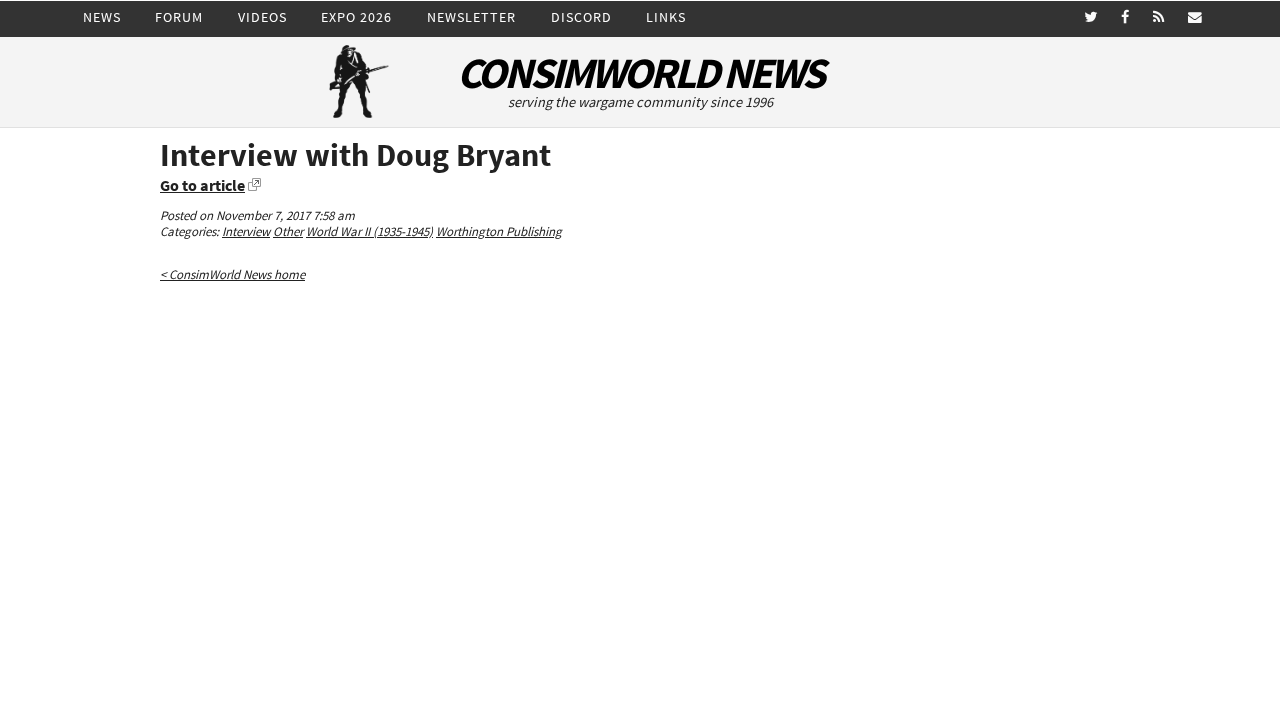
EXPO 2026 (356, 17)
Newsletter (471, 17)
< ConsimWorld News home (232, 274)
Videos (262, 17)
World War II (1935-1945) (369, 231)
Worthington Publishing (499, 231)
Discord (581, 17)
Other (288, 231)
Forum (179, 17)
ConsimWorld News (640, 73)
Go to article (202, 185)
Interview (246, 231)
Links (666, 17)
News (102, 17)
